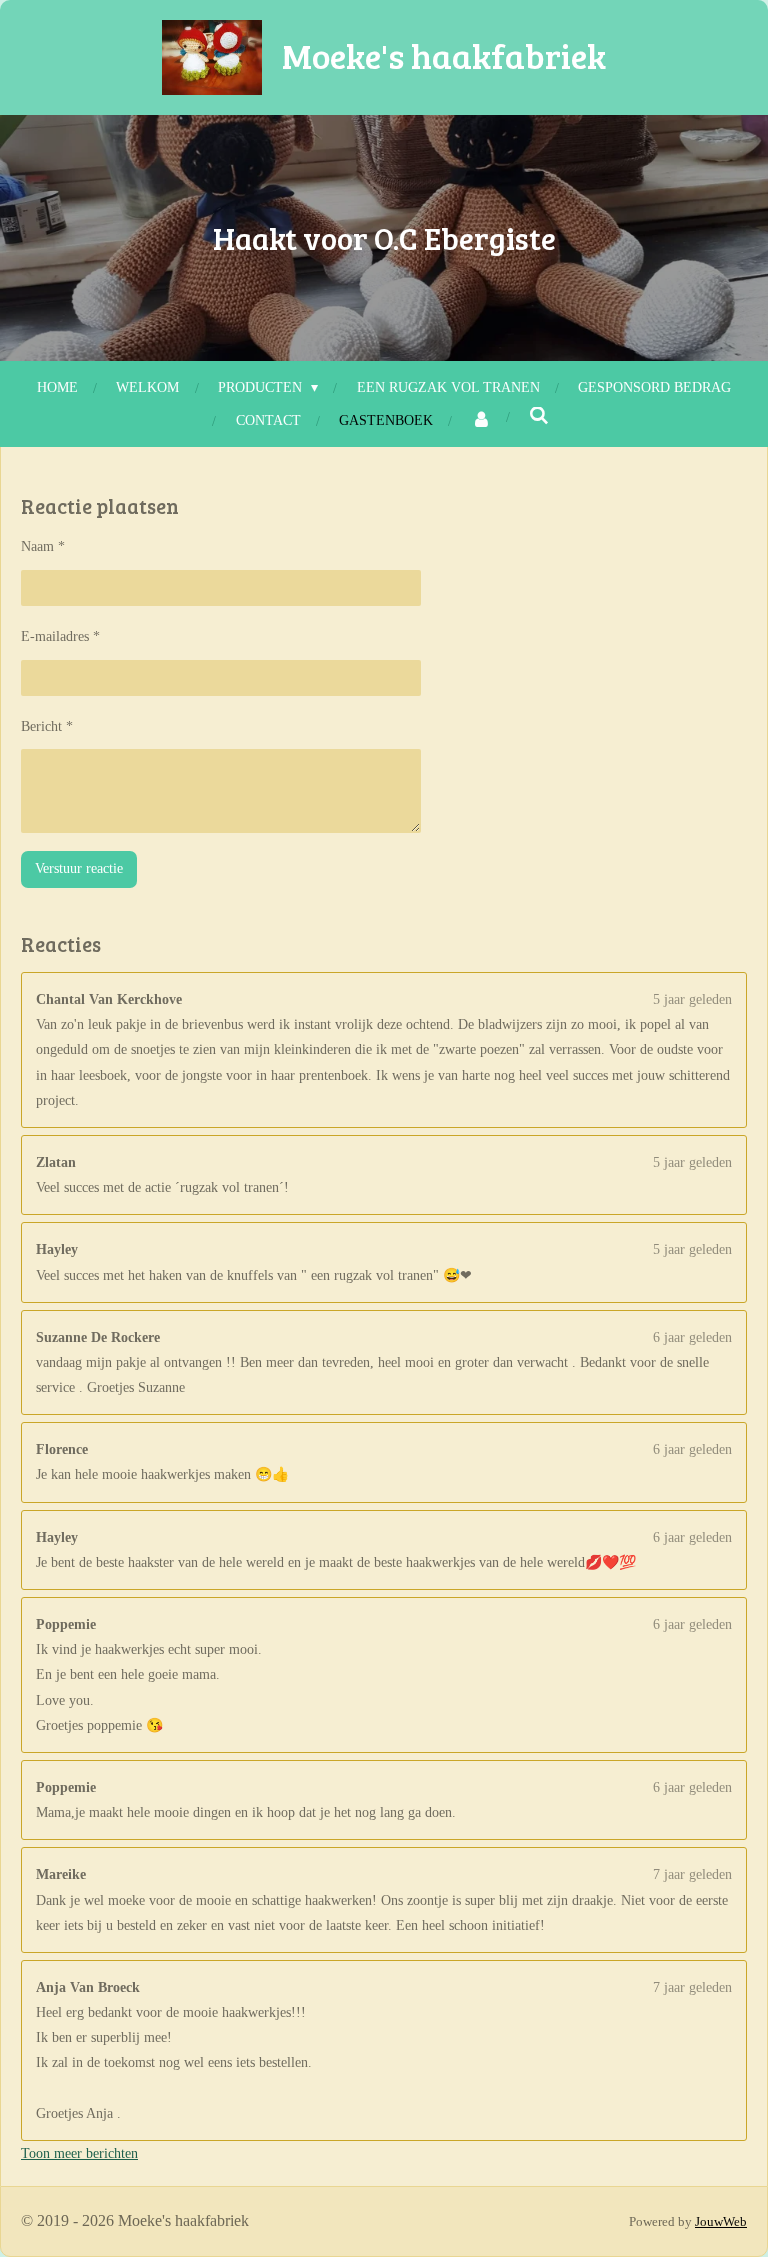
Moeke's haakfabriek (444, 55)
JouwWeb (721, 2221)
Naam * (43, 546)
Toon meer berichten (79, 2153)
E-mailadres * (60, 636)
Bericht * (47, 726)
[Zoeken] (539, 417)
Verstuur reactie (79, 868)
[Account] (481, 420)
